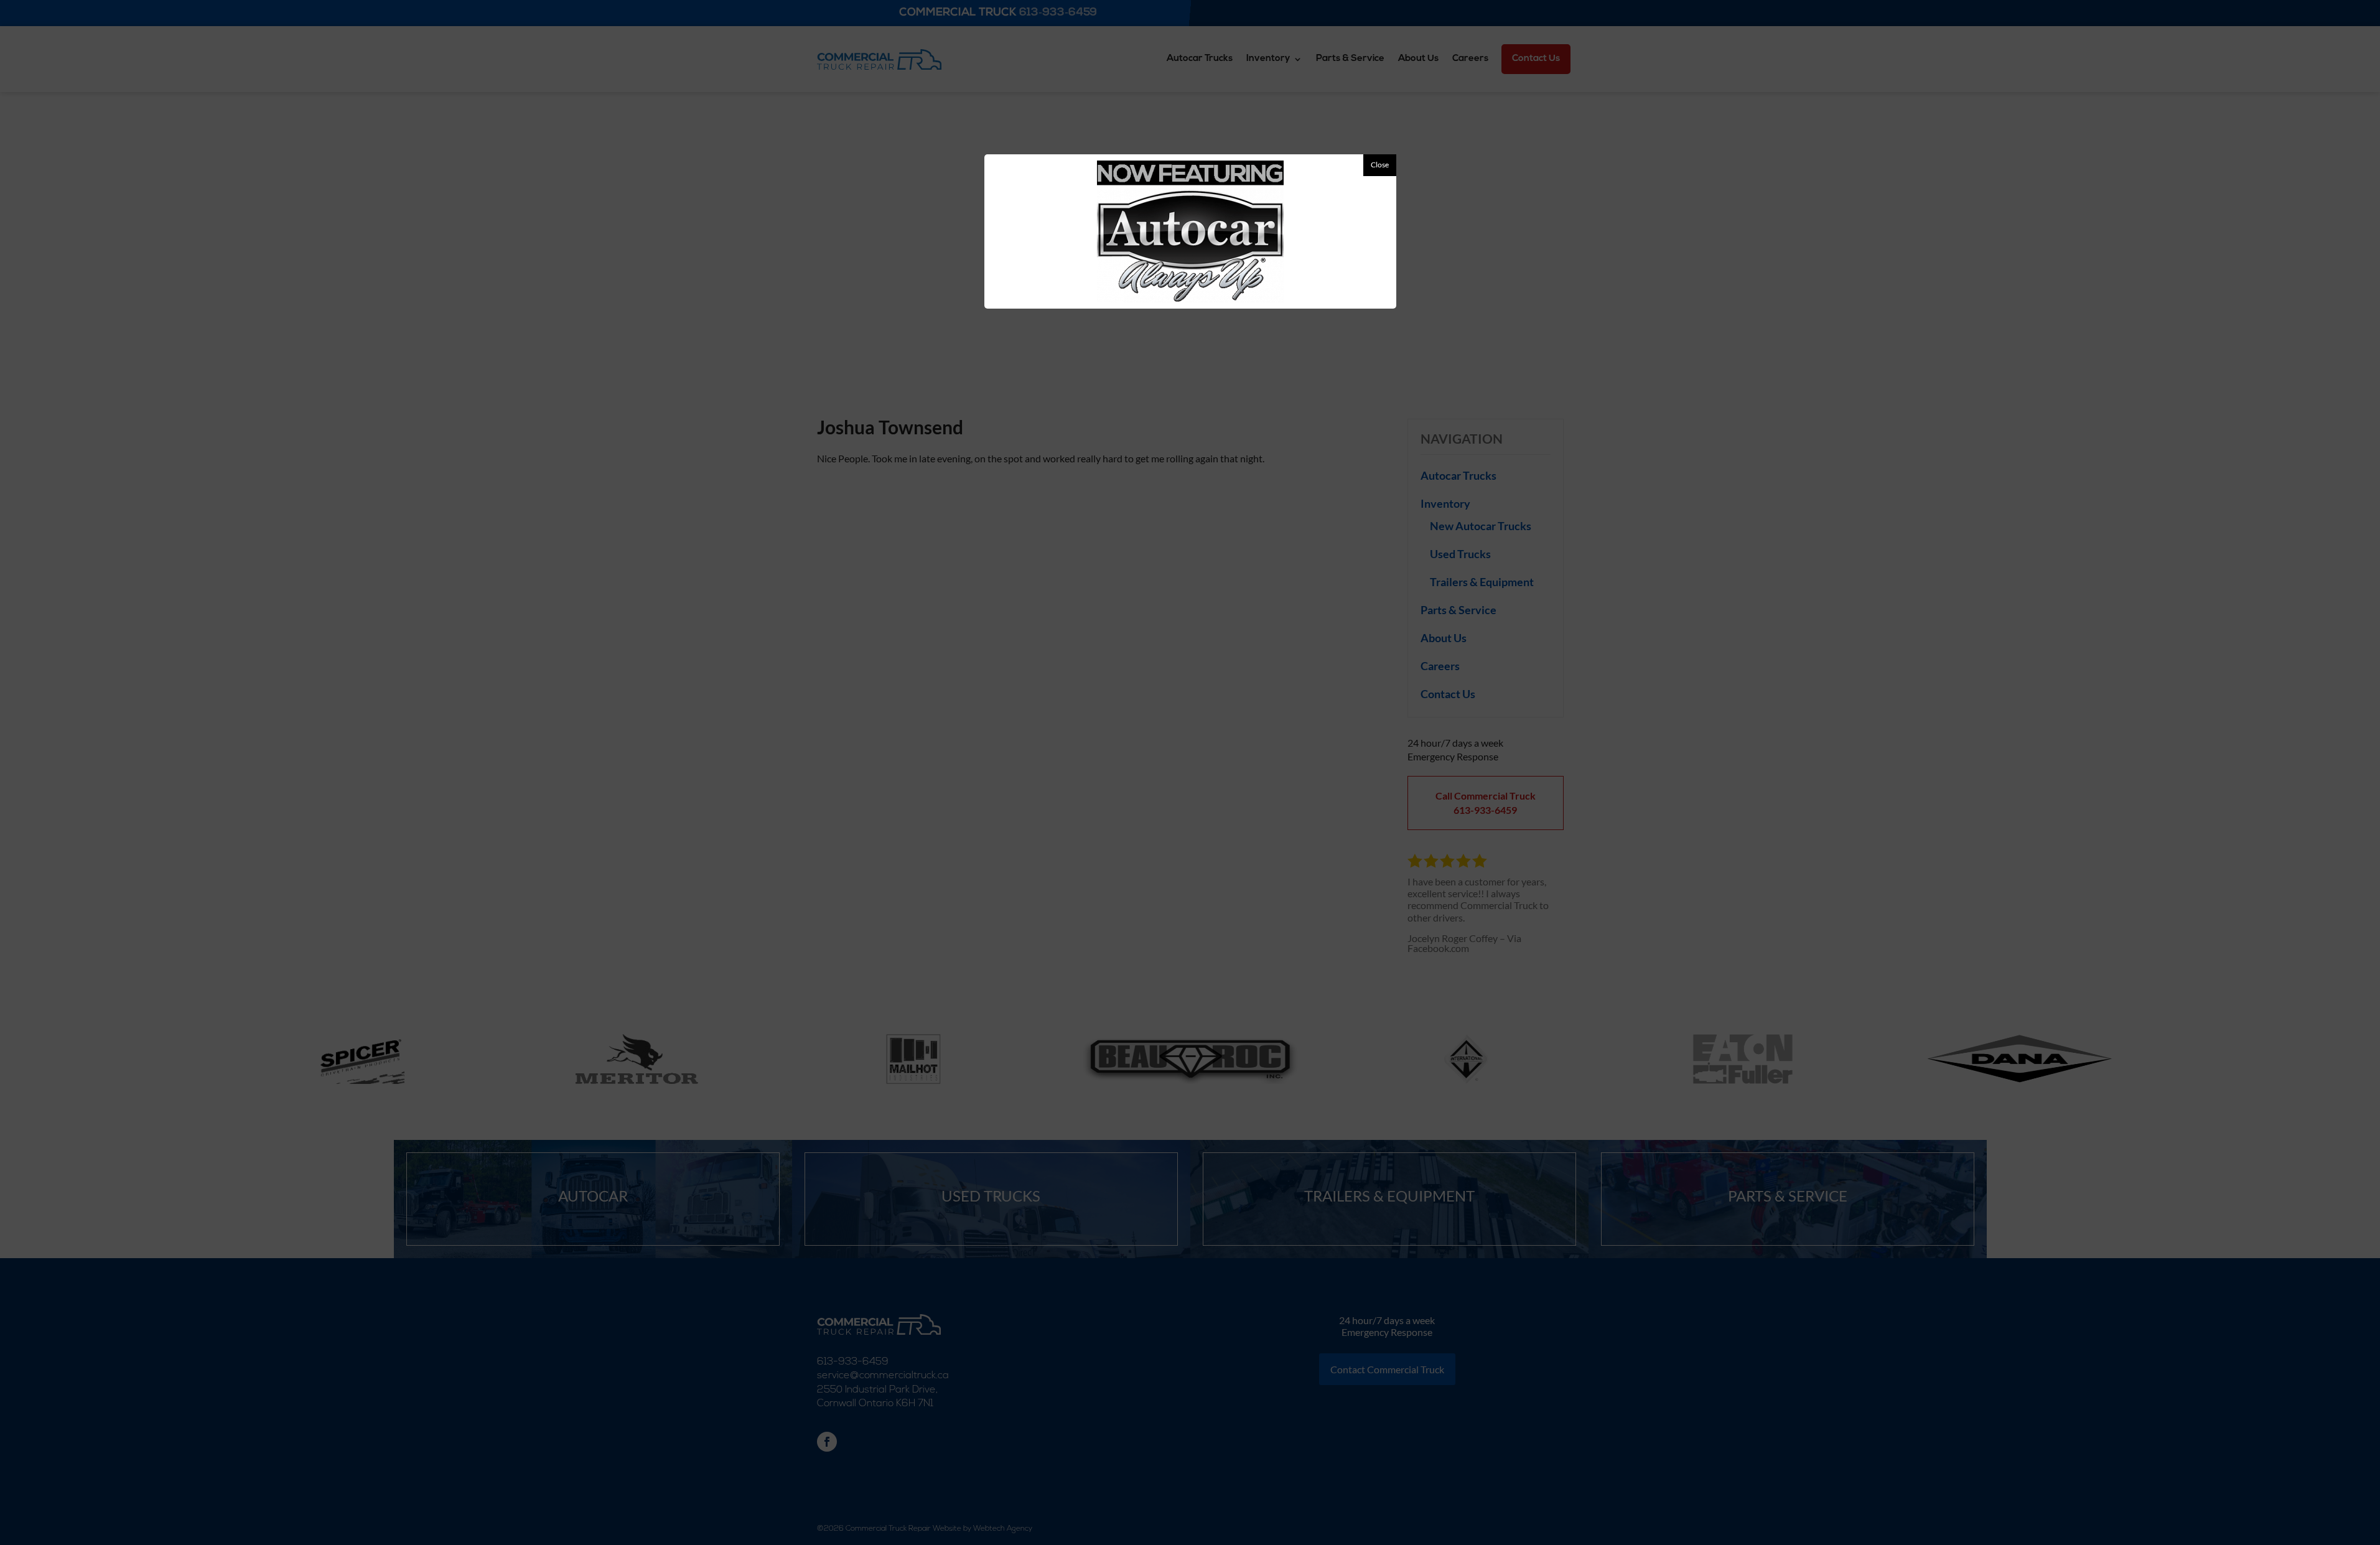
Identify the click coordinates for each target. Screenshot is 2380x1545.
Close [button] (1380, 165)
